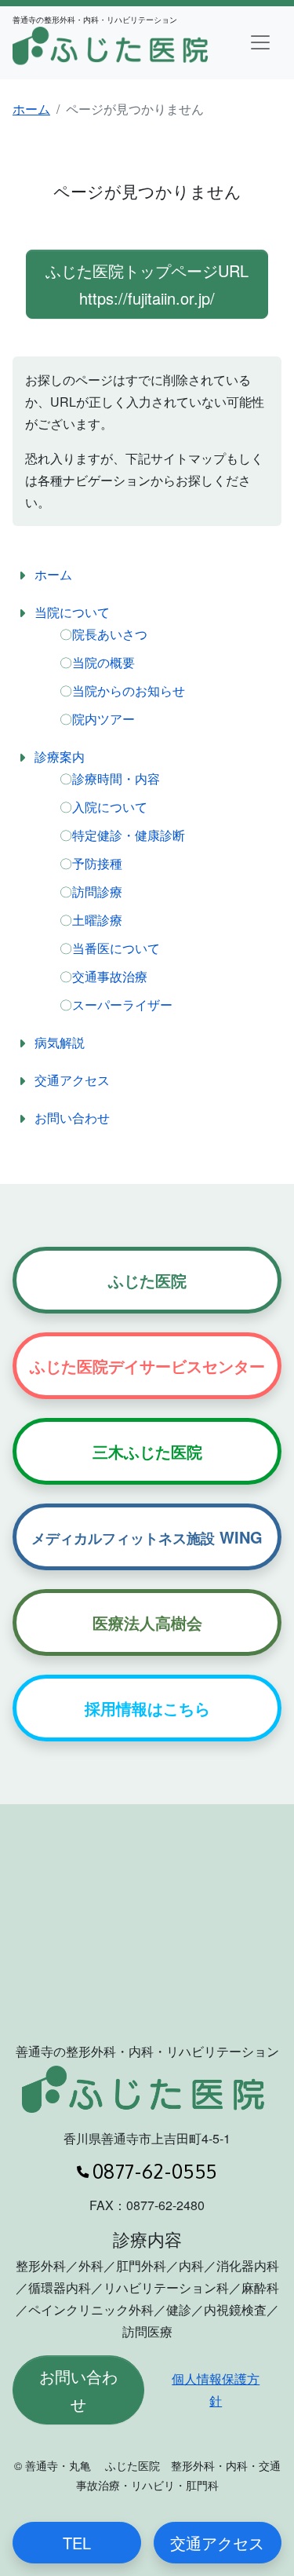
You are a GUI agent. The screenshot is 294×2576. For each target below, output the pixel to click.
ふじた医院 (147, 1280)
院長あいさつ (110, 634)
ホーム (31, 109)
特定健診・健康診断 (129, 835)
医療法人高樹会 (147, 1622)
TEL (77, 2543)
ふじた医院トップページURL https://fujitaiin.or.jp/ (147, 284)
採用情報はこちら (147, 1708)
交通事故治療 (110, 976)
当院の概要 (103, 662)
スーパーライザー (122, 1005)
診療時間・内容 (116, 778)
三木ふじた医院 (147, 1451)
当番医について (116, 948)
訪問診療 (97, 892)
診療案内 (60, 756)
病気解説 (60, 1042)
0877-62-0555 (154, 2171)
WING (147, 1537)
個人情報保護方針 (216, 2390)
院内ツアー (103, 719)
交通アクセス (72, 1080)
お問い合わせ (72, 1118)
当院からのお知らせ (129, 691)
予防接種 (97, 863)
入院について (110, 807)
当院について (72, 612)
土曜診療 (97, 920)
